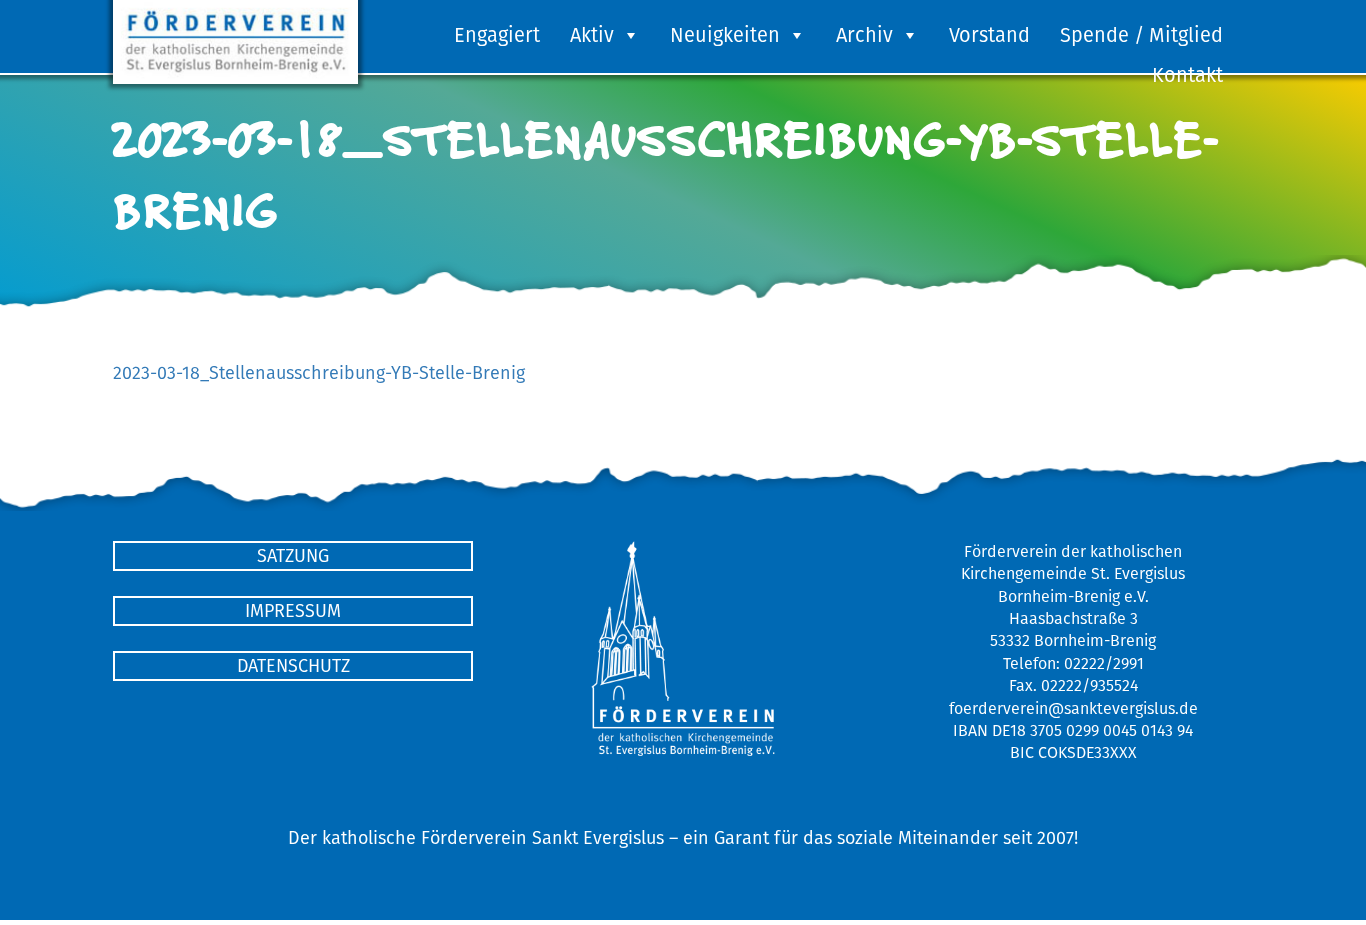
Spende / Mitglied (1141, 35)
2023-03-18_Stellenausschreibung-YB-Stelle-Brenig (319, 372)
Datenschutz (293, 665)
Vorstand (989, 35)
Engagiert (497, 35)
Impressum (293, 610)
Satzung (293, 555)
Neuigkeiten (725, 35)
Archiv (864, 35)
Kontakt (1187, 75)
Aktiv (592, 35)
